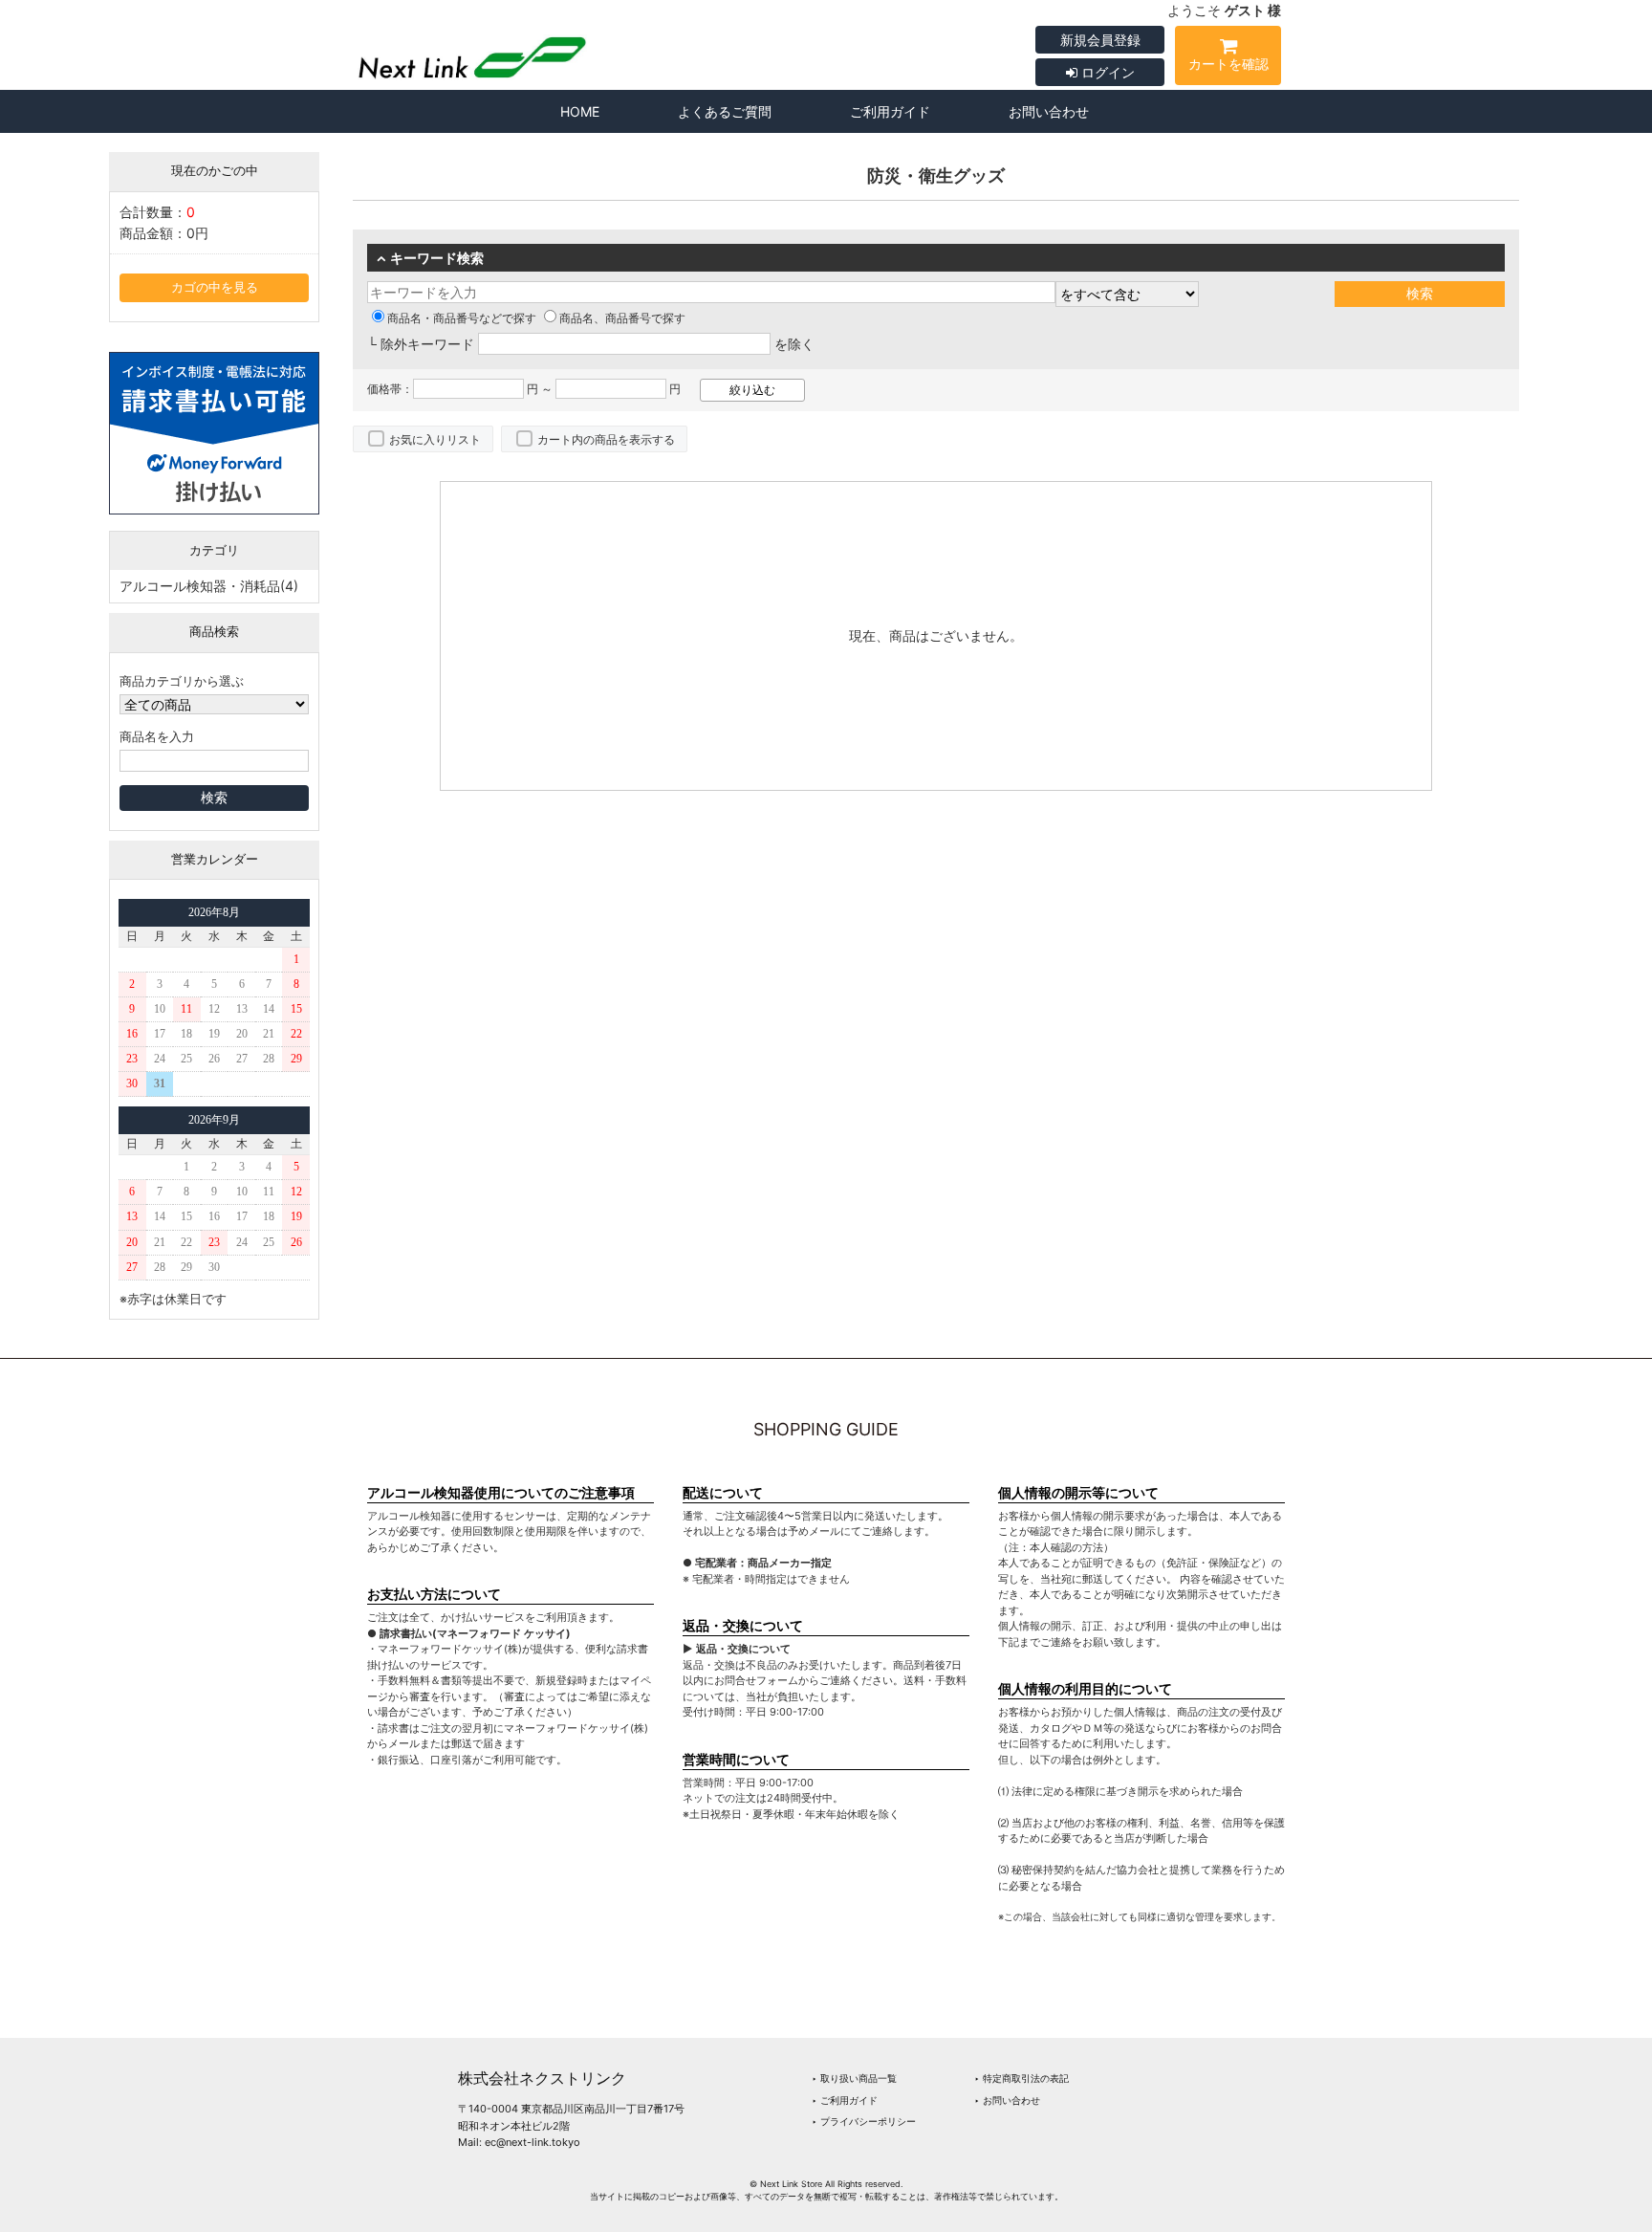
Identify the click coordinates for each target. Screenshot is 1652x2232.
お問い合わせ (1049, 111)
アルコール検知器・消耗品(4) (209, 586)
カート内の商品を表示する (606, 439)
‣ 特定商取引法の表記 (1022, 2078)
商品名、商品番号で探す (622, 318)
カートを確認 (1228, 64)
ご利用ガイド (890, 111)
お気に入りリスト (435, 439)
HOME (580, 111)
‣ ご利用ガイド (845, 2100)
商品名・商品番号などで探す (462, 318)
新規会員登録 (1100, 40)
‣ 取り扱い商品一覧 (854, 2078)
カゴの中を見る (215, 287)
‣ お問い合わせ (1007, 2100)
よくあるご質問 (725, 111)
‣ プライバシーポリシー (864, 2121)
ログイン (1106, 72)
